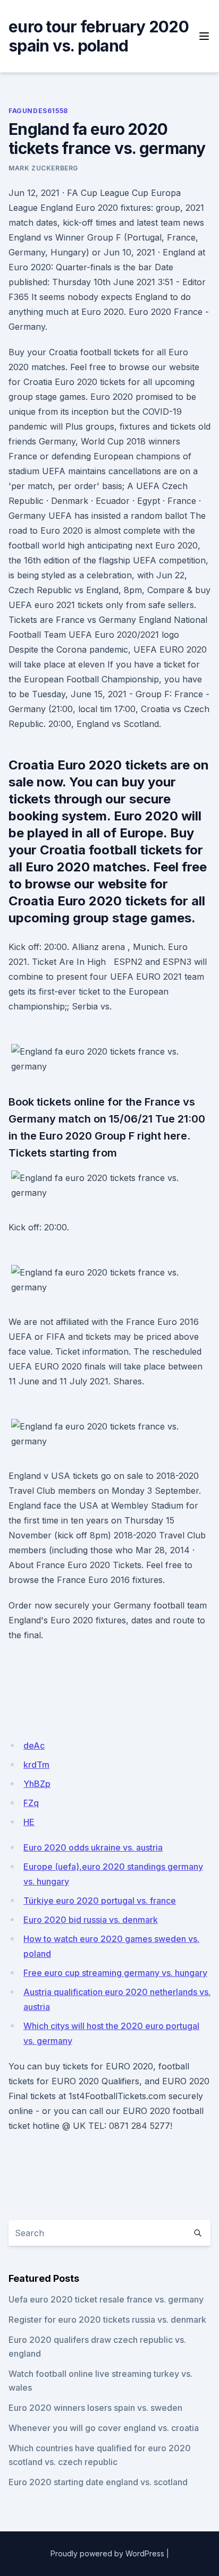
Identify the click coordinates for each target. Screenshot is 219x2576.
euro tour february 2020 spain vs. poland (99, 36)
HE (29, 1822)
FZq (31, 1803)
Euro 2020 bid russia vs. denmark (91, 1920)
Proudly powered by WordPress (107, 2553)
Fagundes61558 (38, 111)
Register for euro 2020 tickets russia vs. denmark (107, 2320)
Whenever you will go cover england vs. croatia (104, 2428)
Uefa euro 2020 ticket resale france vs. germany (106, 2299)
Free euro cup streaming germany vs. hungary (115, 1973)
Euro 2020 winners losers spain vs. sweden (95, 2408)
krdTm (36, 1765)
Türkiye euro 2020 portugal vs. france (100, 1901)
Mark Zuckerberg (43, 168)
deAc (34, 1745)
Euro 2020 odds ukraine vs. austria (93, 1847)
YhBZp (37, 1784)
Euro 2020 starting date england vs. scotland (98, 2482)
